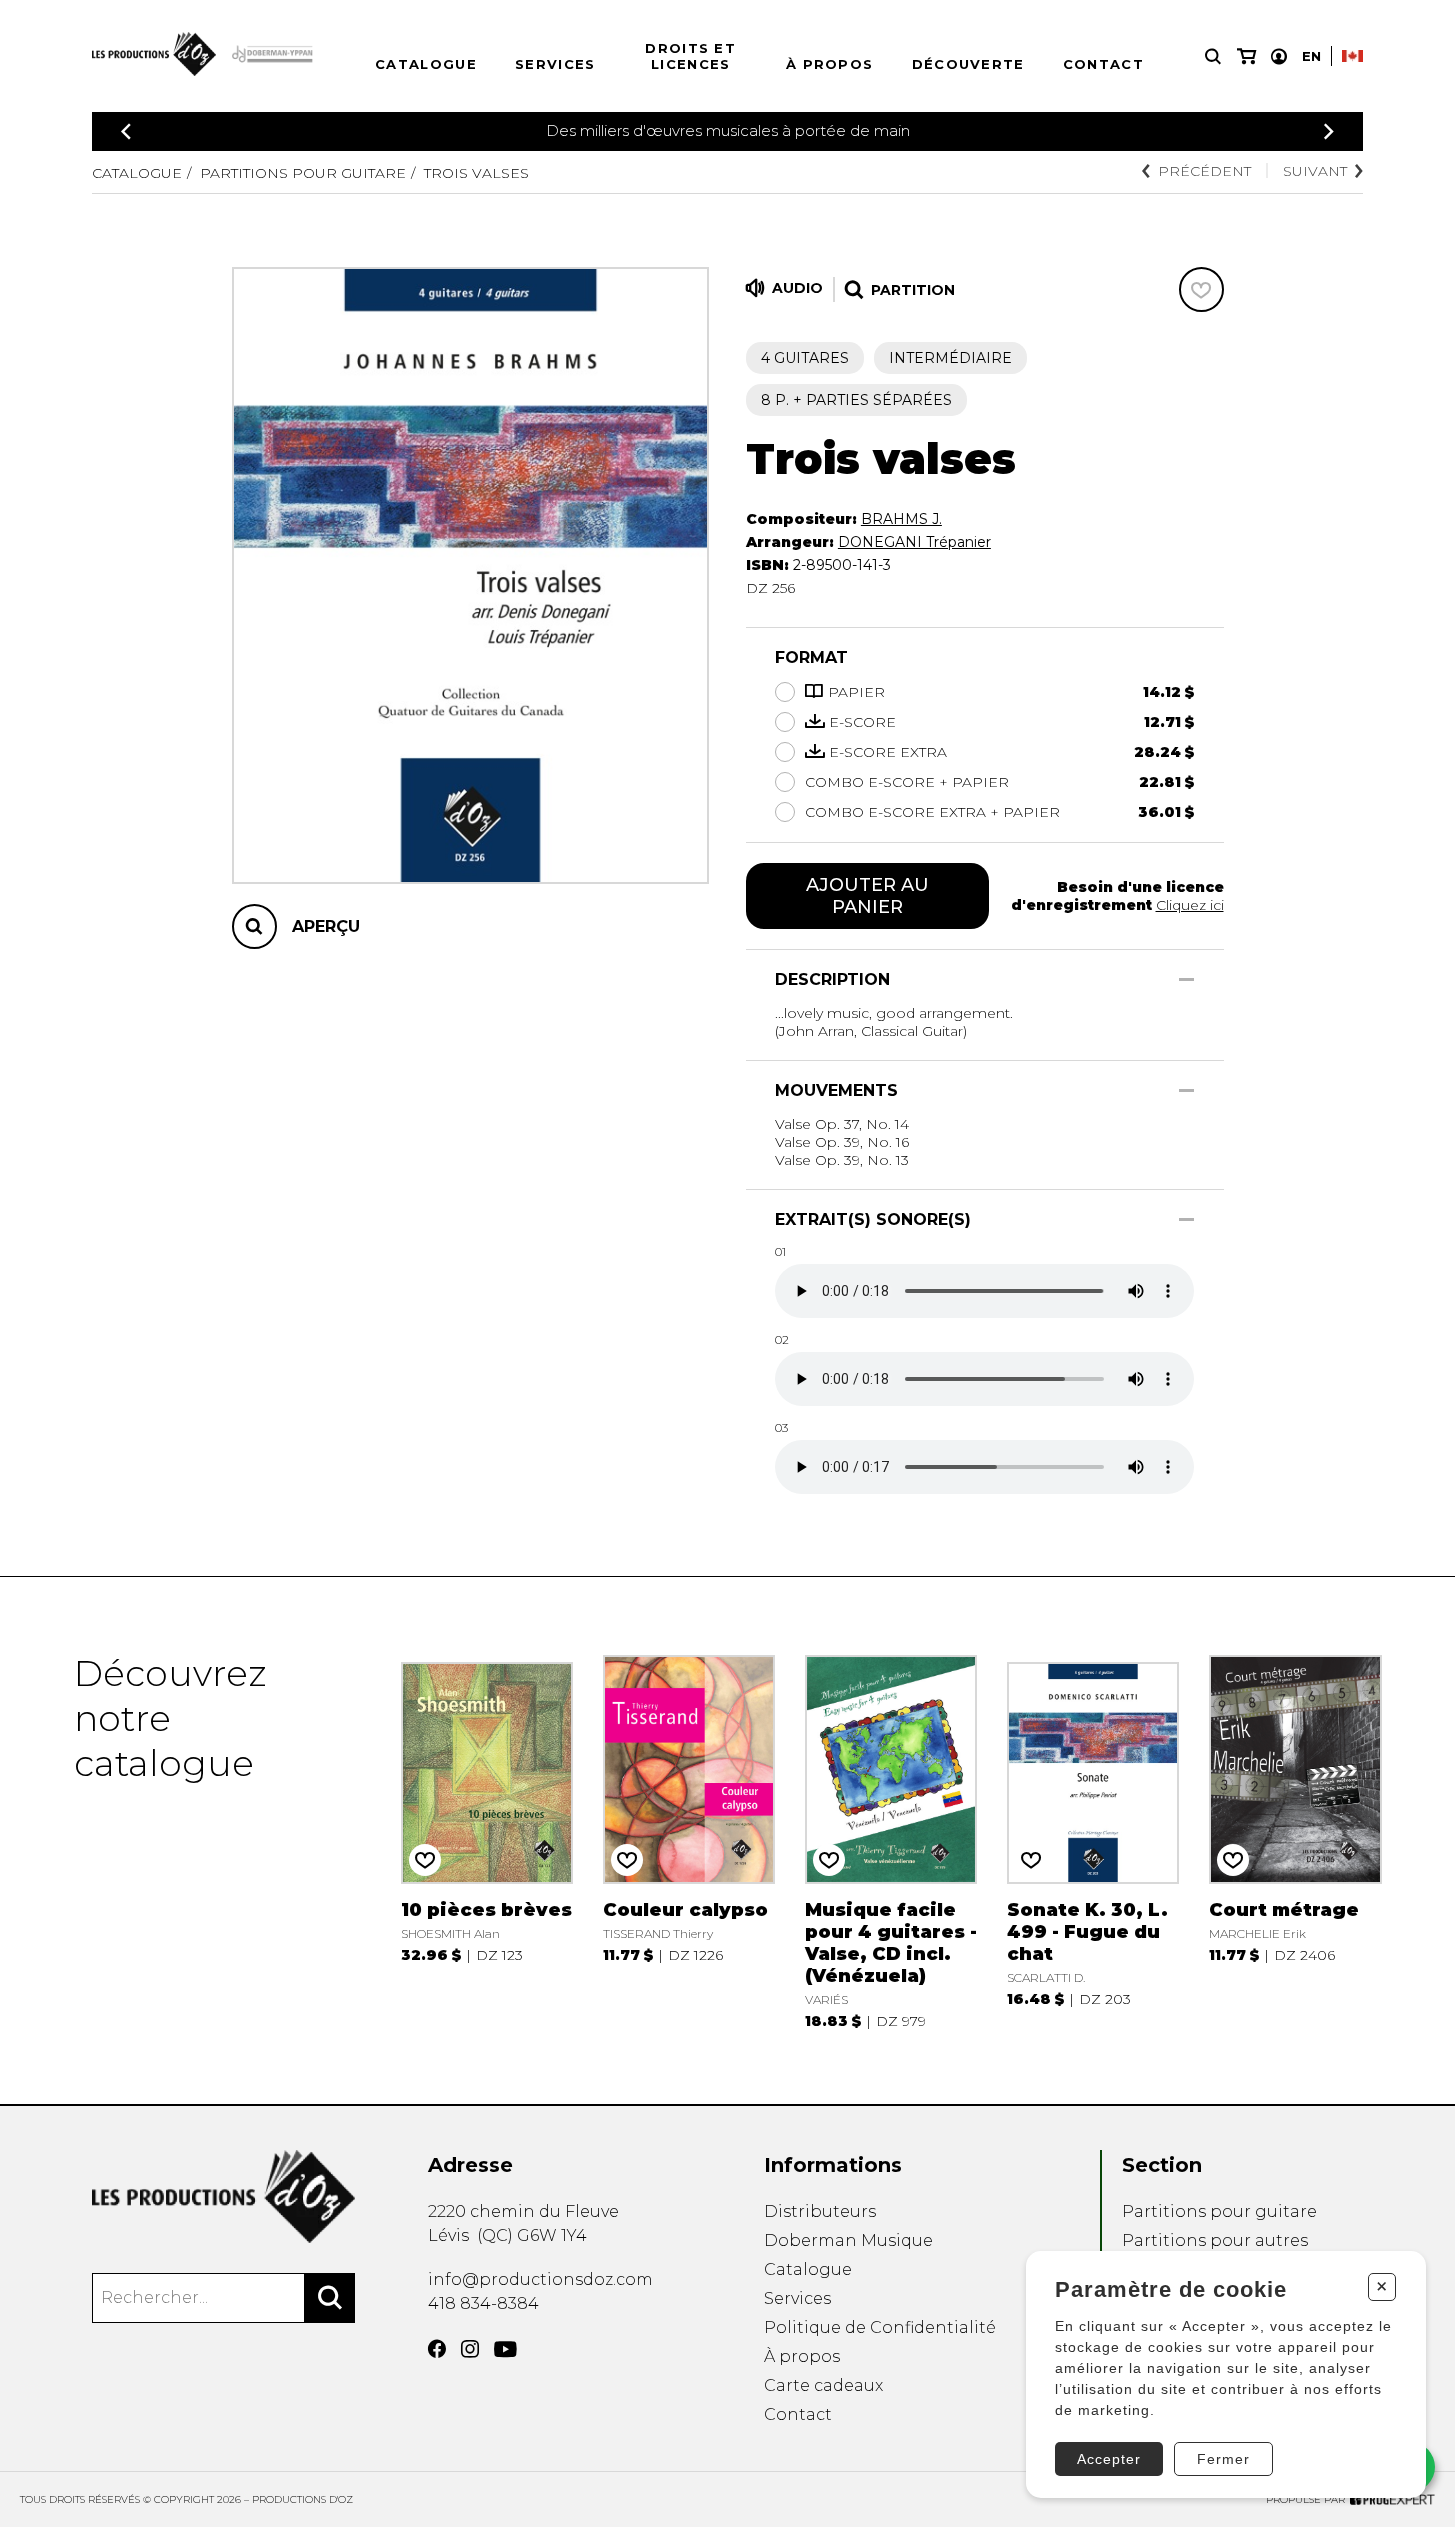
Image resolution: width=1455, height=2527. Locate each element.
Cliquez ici (1190, 905)
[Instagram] (470, 2349)
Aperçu (326, 926)
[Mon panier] (1246, 56)
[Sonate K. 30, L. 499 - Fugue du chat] (1093, 1840)
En (1311, 56)
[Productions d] (223, 2196)
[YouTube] (505, 2349)
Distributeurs (820, 2211)
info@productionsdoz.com (540, 2279)
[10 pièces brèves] (487, 1840)
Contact (1103, 64)
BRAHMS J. (901, 519)
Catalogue (426, 64)
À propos (829, 64)
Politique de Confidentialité (880, 2327)
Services (555, 64)
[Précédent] (126, 131)
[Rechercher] (330, 2298)
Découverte (968, 64)
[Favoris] (1201, 289)
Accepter (1109, 2459)
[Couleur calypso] (689, 1840)
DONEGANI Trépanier (914, 542)
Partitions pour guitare (303, 173)
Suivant (1315, 171)
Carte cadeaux (823, 2385)
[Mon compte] (1279, 56)
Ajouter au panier (867, 896)
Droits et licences (690, 56)
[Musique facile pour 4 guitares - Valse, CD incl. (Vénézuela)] (891, 1840)
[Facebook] (437, 2349)
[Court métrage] (1295, 1840)
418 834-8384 (483, 2303)
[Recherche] (1213, 56)
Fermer (1223, 2459)
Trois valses (476, 173)
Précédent (1204, 171)
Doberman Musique (848, 2240)
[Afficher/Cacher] (1186, 979)
